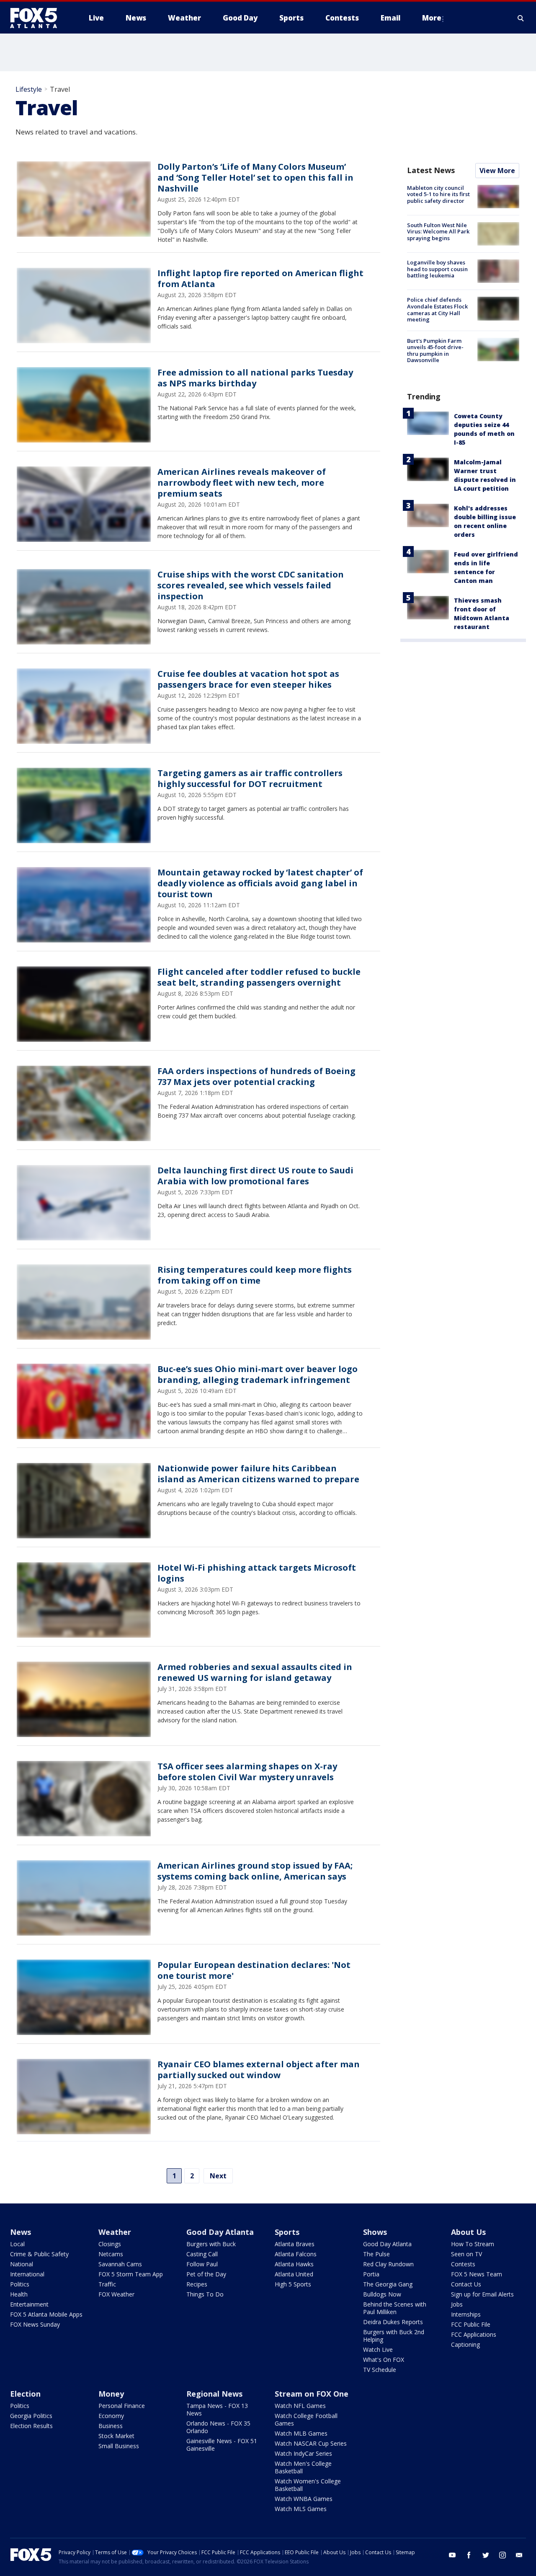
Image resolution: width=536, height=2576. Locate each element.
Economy (111, 2416)
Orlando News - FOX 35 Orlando (218, 2427)
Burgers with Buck (211, 2244)
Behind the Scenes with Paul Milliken (395, 2308)
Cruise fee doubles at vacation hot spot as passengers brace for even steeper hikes (248, 679)
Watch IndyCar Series (303, 2453)
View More (497, 171)
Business (111, 2426)
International (27, 2274)
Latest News (431, 170)
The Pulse (376, 2254)
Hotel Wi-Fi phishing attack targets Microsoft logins (257, 1573)
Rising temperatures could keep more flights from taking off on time (255, 1275)
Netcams (111, 2254)
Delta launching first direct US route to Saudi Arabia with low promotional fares (255, 1176)
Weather (115, 2232)
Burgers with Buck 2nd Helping (394, 2336)
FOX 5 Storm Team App (131, 2274)
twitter (486, 2555)
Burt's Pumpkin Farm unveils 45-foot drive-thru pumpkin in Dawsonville (435, 351)
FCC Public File (471, 2324)
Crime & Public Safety (39, 2254)
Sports (287, 2232)
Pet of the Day (206, 2274)
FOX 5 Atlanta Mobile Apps (46, 2314)
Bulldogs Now (382, 2294)
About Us (468, 2232)
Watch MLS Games (301, 2509)
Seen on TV (466, 2254)
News (21, 2232)
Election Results (31, 2426)
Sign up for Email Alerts (482, 2294)
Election (25, 2394)
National (22, 2264)
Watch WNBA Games (304, 2499)
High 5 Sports (293, 2284)
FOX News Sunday (35, 2324)
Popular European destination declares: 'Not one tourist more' (254, 1970)
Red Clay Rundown (388, 2264)
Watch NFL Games (300, 2406)
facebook (469, 2555)
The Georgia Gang (388, 2284)
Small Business (119, 2446)
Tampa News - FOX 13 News (217, 2409)
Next (218, 2176)
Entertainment (29, 2304)
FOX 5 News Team (477, 2274)
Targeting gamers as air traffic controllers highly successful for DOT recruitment (250, 778)
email (519, 2555)
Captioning (465, 2344)
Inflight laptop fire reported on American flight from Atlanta (260, 278)
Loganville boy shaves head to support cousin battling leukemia (437, 269)
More (432, 18)
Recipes (197, 2284)
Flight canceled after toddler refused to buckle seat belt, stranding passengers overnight (259, 977)
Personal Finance (122, 2406)
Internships (466, 2314)
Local (17, 2244)
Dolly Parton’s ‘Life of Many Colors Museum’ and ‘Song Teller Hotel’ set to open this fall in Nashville (255, 177)
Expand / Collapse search (521, 18)
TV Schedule (380, 2370)
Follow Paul (202, 2264)
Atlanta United (294, 2274)
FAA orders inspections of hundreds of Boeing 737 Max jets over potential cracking (256, 1076)
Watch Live (378, 2349)
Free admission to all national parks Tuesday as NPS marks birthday (255, 378)
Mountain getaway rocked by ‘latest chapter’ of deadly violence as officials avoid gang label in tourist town (260, 883)
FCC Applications (474, 2334)
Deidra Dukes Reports (393, 2322)
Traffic (107, 2284)
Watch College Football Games (306, 2419)
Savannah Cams (120, 2264)
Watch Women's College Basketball (308, 2485)
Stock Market (116, 2436)
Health (19, 2294)
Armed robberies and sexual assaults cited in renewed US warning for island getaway (255, 1672)
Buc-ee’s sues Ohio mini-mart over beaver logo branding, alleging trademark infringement (258, 1374)
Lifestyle (29, 89)
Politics (20, 2284)
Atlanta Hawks (294, 2264)
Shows (375, 2232)
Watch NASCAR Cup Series (311, 2443)
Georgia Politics (31, 2416)
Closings (110, 2244)
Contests (463, 2264)
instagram (502, 2555)
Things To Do (205, 2294)
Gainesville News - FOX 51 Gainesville (222, 2445)
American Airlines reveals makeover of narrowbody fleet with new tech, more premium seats (242, 483)
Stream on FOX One (312, 2394)
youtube (452, 2555)
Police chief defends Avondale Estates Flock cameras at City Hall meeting (437, 309)
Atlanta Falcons (296, 2254)
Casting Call (202, 2254)
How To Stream (473, 2244)
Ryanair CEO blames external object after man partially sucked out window (259, 2070)
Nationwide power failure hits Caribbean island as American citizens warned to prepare (258, 1474)
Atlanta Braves (295, 2244)
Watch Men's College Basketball (303, 2467)
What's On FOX (384, 2360)
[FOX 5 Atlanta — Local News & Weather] (38, 18)
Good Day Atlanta (220, 2232)
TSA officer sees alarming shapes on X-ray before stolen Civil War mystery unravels (247, 1772)
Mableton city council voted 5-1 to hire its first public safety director (438, 194)
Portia (371, 2274)
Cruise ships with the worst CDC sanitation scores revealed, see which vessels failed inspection (251, 585)
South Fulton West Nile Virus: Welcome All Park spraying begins (438, 232)
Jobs (457, 2304)
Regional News (214, 2394)
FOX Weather (116, 2294)
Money (111, 2394)
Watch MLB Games (301, 2433)
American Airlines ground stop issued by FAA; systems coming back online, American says (255, 1871)
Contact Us (466, 2284)
